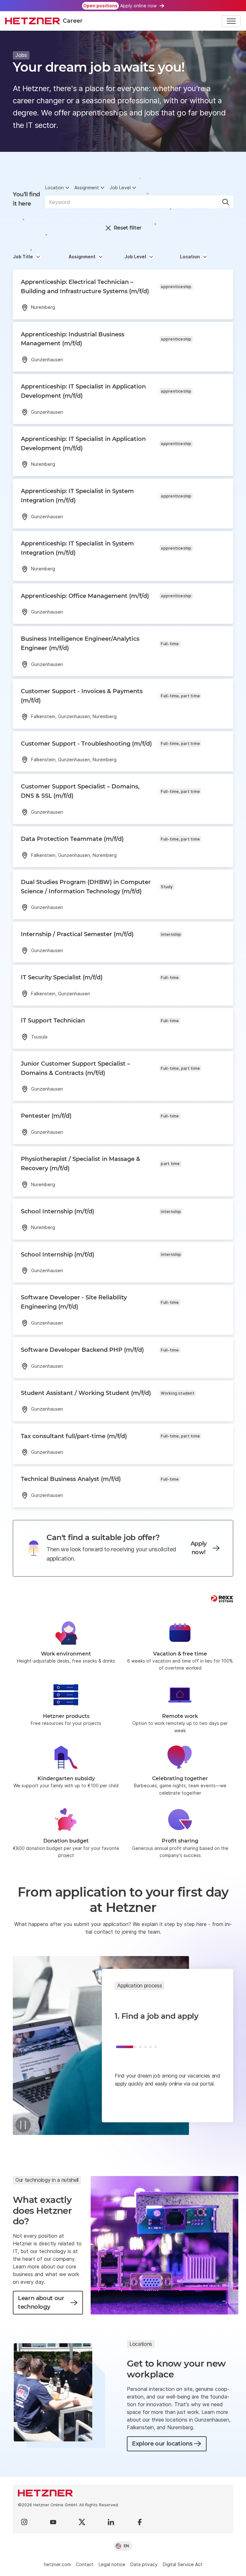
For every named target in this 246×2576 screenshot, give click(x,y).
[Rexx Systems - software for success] (222, 1599)
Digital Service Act (183, 2564)
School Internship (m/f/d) (57, 1211)
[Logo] (123, 2493)
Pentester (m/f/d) (46, 1116)
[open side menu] (231, 21)
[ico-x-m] (82, 2522)
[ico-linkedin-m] (111, 2522)
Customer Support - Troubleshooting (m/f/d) (86, 744)
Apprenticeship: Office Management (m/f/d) (85, 596)
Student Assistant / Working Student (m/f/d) (86, 1393)
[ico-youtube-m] (53, 2522)
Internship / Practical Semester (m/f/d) (77, 934)
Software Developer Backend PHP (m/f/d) (82, 1350)
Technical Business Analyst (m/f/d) (71, 1479)
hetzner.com (57, 2564)
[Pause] (23, 2125)
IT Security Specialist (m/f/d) (62, 977)
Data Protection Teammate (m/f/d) (72, 839)
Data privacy (144, 2564)
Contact (85, 2564)
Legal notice (112, 2564)
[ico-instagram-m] (24, 2522)
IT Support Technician (53, 1021)
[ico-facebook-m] (140, 2522)
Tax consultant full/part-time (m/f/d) (74, 1436)
